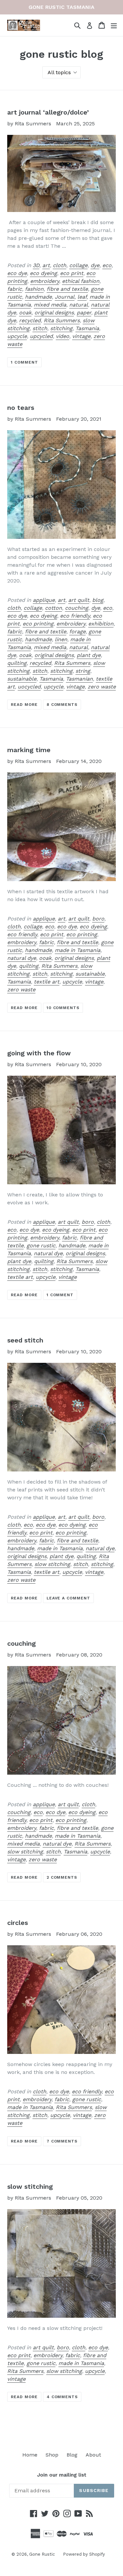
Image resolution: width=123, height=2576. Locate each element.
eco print (72, 273)
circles (18, 1923)
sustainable (22, 679)
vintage (81, 336)
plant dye (89, 655)
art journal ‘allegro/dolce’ (48, 112)
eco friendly (75, 616)
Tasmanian (79, 679)
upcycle (17, 336)
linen (61, 639)
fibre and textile (67, 289)
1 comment (24, 362)
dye (95, 265)
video (62, 336)
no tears (21, 408)
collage (78, 265)
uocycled (29, 687)
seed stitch (25, 1340)
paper (84, 313)
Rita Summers (62, 320)
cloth (60, 265)
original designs (54, 313)
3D (36, 265)
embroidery (45, 281)
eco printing (38, 624)
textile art (47, 982)
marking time (29, 750)
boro (98, 919)
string (83, 671)
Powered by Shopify (84, 2554)
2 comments (62, 1877)
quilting (17, 663)
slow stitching (52, 1564)
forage (77, 632)
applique (44, 600)
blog (98, 600)
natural (79, 305)
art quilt (79, 600)
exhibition (101, 624)
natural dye (22, 958)
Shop (52, 2455)
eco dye (17, 273)
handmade (38, 297)
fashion (34, 289)
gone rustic (41, 1246)
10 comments (63, 1008)
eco (107, 265)
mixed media (50, 305)
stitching (61, 328)
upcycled (41, 336)
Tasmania (87, 328)
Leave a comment (68, 1598)
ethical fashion (81, 281)
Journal (65, 297)
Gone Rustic (42, 2554)
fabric (15, 289)
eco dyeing (43, 273)
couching (77, 608)
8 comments (62, 705)
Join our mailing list (62, 2475)
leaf (82, 297)
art (46, 265)
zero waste (102, 687)
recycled (30, 320)
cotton (53, 608)
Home (30, 2455)
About (93, 2455)
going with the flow (39, 1053)
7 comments (62, 2141)
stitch (40, 328)
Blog (72, 2455)
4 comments (62, 2397)
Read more (24, 705)
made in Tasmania (78, 950)
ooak (25, 313)
